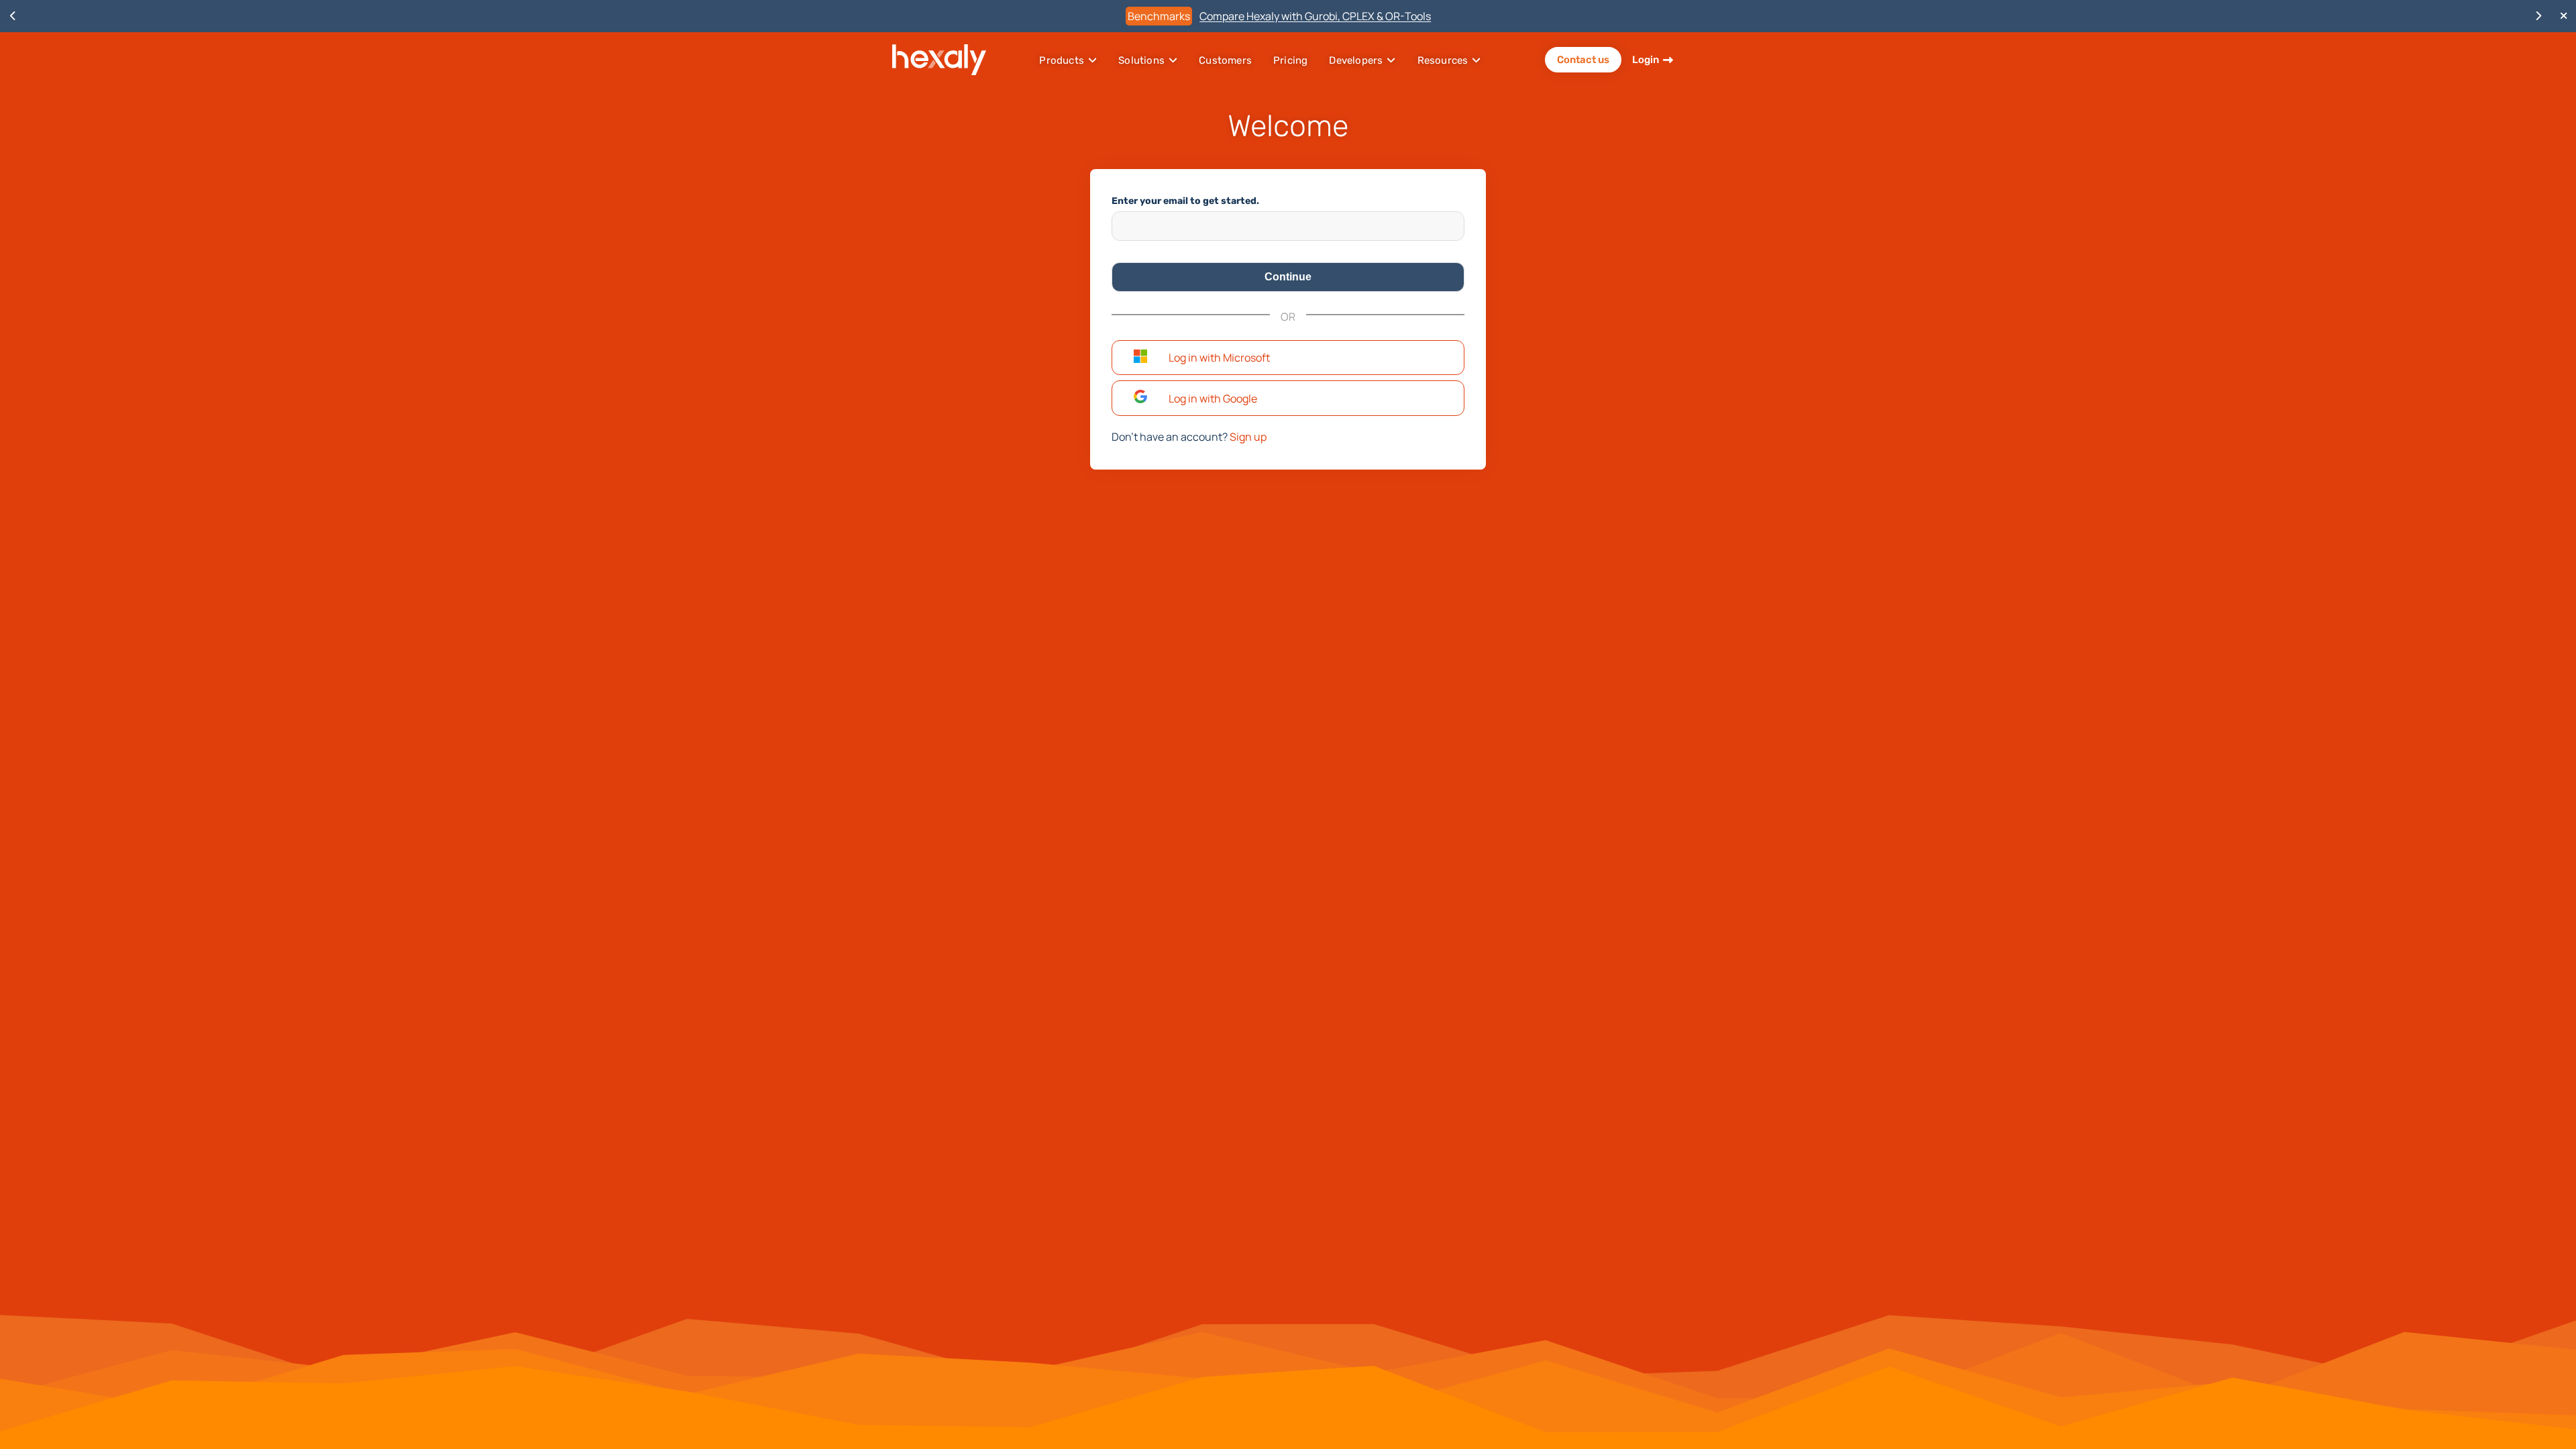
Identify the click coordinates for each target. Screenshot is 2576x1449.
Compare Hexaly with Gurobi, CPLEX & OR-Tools (1315, 16)
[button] (1288, 358)
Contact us (1583, 60)
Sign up (1248, 437)
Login (1646, 60)
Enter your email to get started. (1185, 201)
